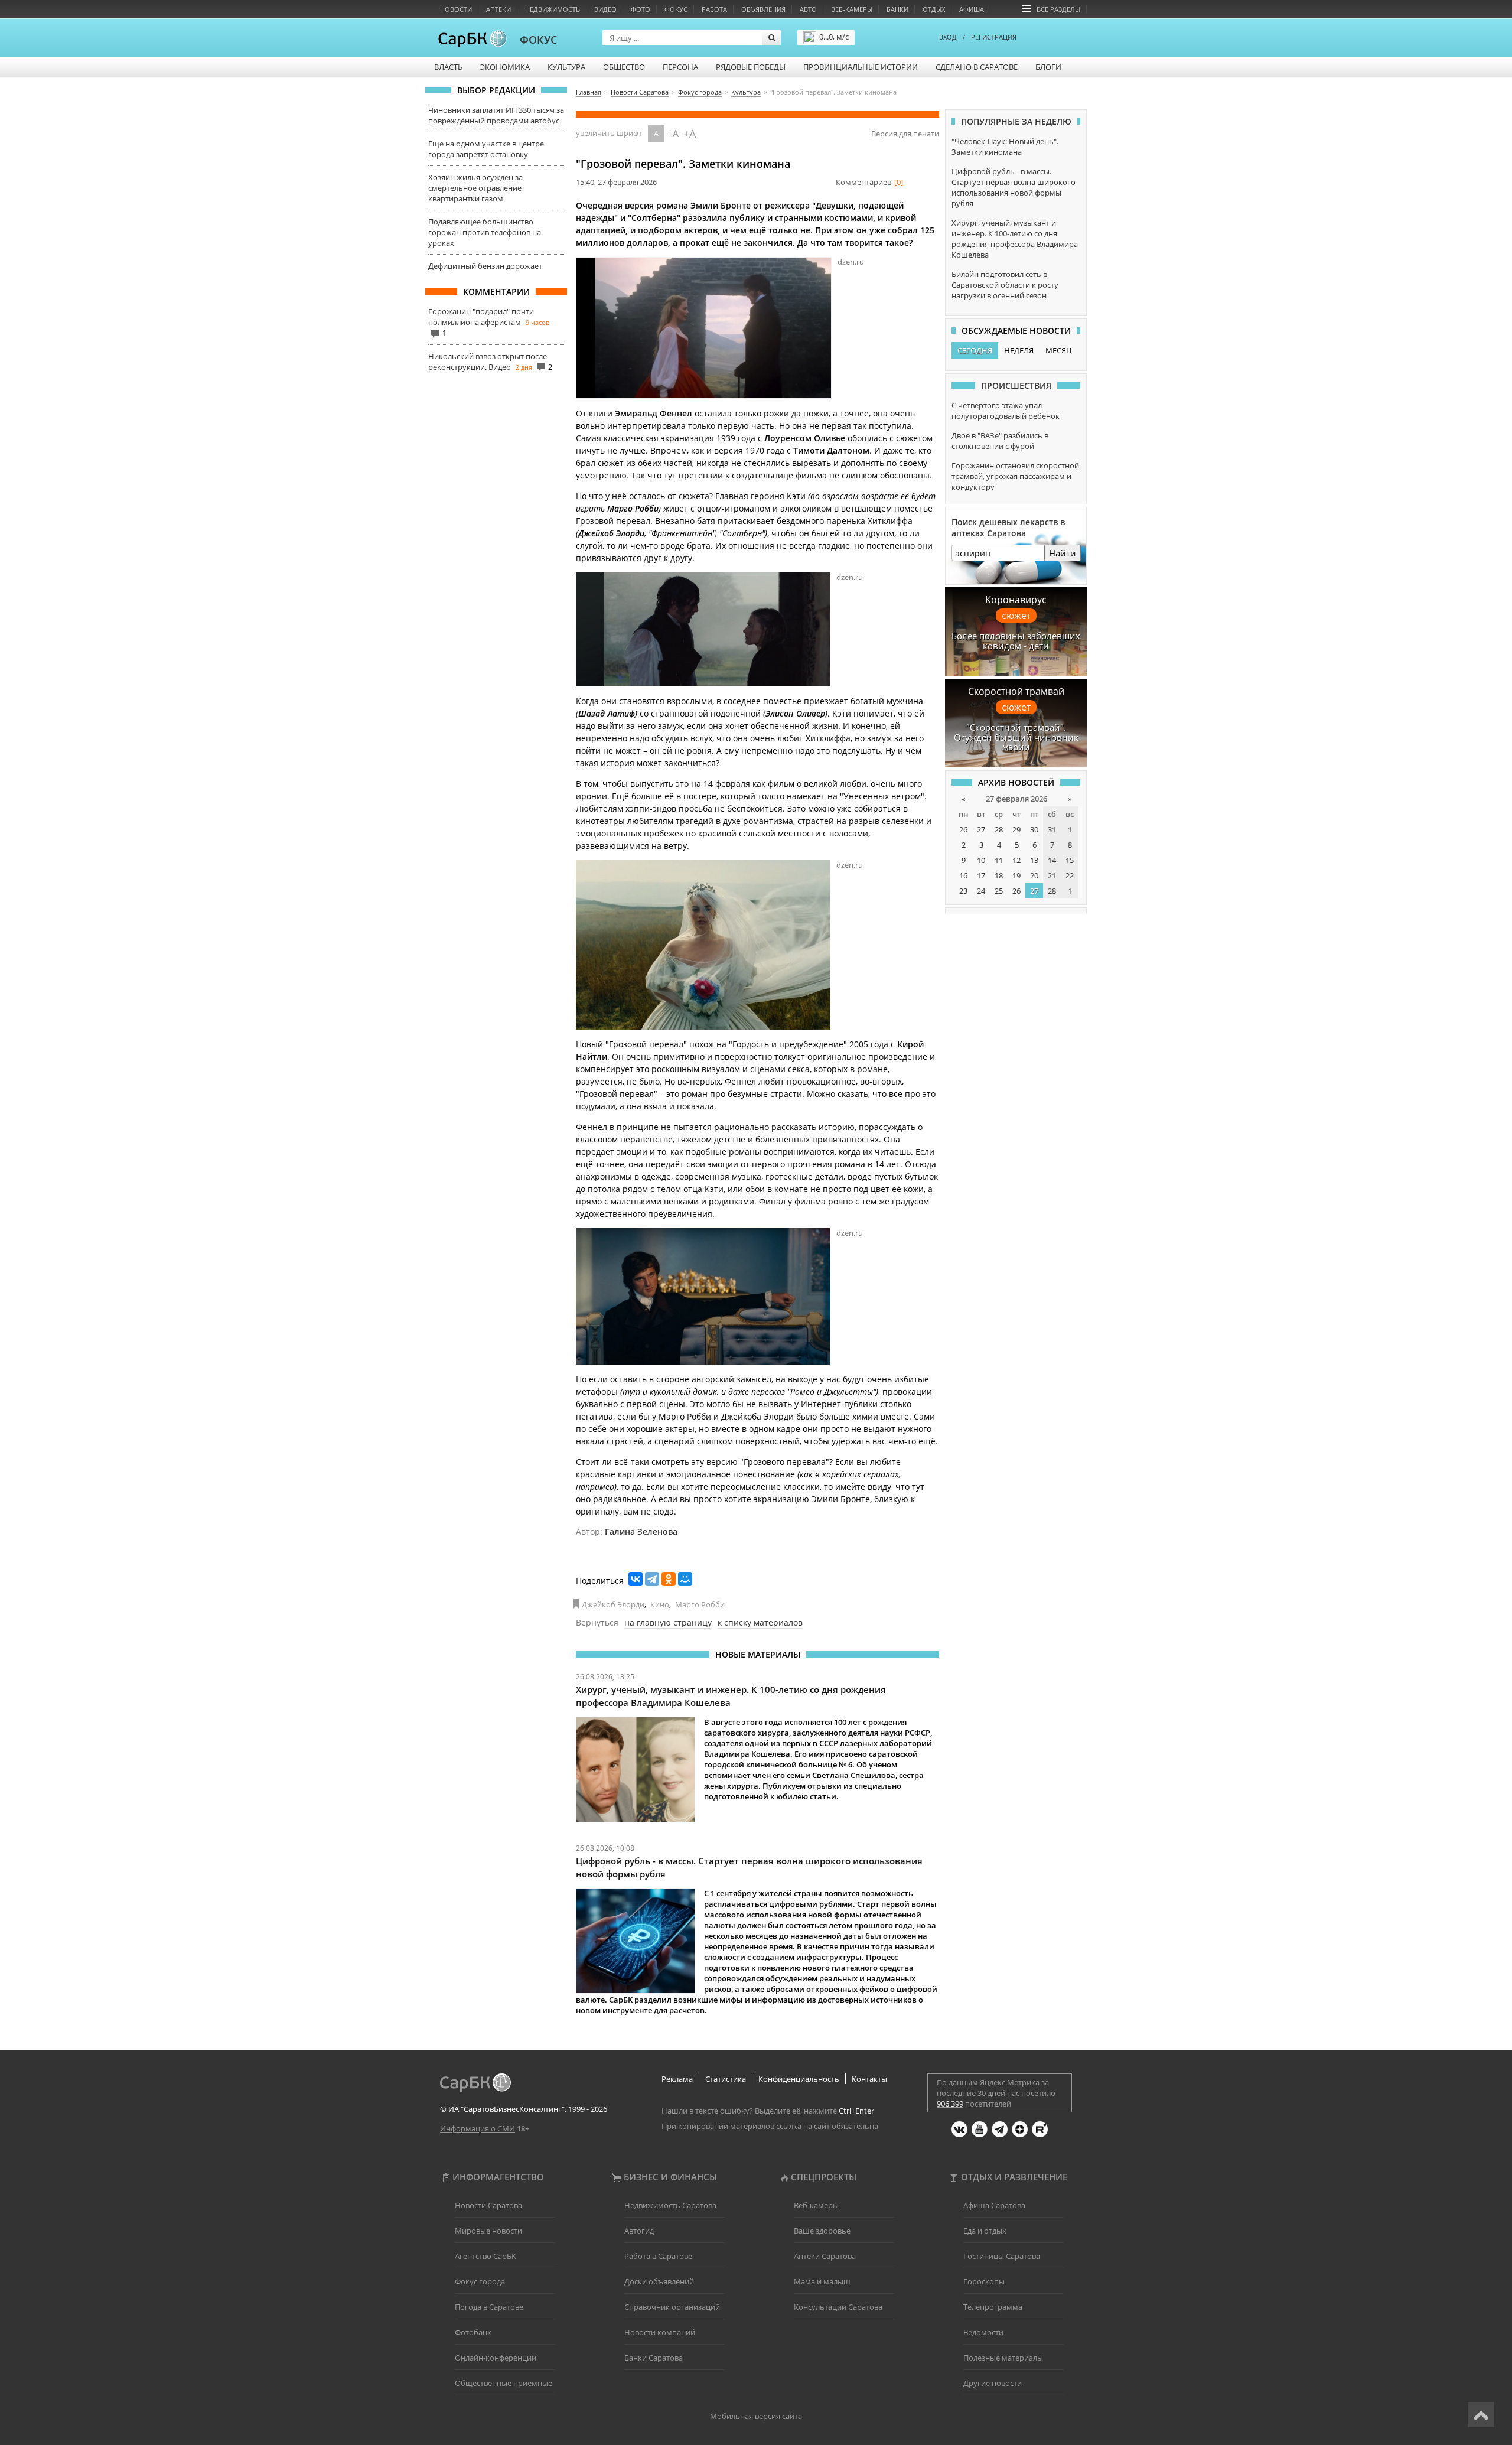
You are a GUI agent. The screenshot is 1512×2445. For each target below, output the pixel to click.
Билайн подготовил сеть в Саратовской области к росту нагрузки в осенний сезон (1005, 285)
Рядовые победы (751, 67)
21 (1052, 875)
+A (673, 134)
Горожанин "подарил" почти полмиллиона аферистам (481, 317)
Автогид (639, 2231)
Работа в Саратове (658, 2256)
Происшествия (1016, 385)
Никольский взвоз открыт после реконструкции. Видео (488, 362)
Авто (808, 9)
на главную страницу (668, 1622)
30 (1034, 829)
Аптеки (498, 9)
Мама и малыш (822, 2281)
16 (963, 875)
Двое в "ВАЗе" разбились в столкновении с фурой (1000, 441)
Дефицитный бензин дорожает (485, 266)
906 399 (950, 2104)
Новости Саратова (488, 2205)
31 (1052, 829)
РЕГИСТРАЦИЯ (994, 37)
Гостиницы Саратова (1002, 2256)
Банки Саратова (654, 2358)
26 (963, 829)
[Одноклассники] (669, 1579)
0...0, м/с (834, 37)
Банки (897, 9)
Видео (605, 9)
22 (1070, 875)
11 (999, 860)
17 (981, 875)
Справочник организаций (672, 2307)
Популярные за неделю (1016, 121)
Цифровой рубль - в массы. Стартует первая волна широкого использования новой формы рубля (1014, 187)
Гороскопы (984, 2281)
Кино (660, 1604)
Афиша (972, 9)
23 (963, 891)
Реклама (677, 2079)
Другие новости (993, 2383)
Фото (641, 9)
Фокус (676, 9)
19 (1016, 875)
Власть (448, 67)
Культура (566, 67)
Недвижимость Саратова (670, 2205)
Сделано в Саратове (977, 67)
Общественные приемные (504, 2383)
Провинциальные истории (861, 67)
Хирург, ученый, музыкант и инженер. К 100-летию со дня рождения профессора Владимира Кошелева (1015, 239)
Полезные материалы (1003, 2358)
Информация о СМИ (478, 2128)
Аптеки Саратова (825, 2256)
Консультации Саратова (838, 2307)
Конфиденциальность (799, 2079)
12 (1016, 860)
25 (999, 891)
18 (999, 875)
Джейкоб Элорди (613, 1604)
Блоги (1048, 67)
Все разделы (1058, 9)
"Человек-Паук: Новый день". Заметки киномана (1005, 146)
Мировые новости (488, 2231)
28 (999, 829)
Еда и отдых (985, 2231)
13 (1034, 860)
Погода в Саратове (489, 2307)
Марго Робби (700, 1604)
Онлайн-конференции (496, 2358)
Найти (1063, 553)
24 (981, 891)
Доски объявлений (659, 2281)
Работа (714, 9)
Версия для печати (905, 134)
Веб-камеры (852, 9)
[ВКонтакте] (636, 1579)
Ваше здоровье (822, 2231)
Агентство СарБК (485, 2256)
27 (981, 829)
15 (1070, 860)
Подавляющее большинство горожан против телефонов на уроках (485, 232)
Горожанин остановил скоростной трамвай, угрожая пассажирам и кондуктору (1015, 476)
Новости (456, 9)
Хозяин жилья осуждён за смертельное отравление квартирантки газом (475, 188)
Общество (624, 67)
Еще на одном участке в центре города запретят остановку (486, 149)
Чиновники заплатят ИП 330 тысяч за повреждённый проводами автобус (496, 115)
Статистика (726, 2079)
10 (981, 860)
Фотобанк (473, 2332)
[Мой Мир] (685, 1579)
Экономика (505, 67)
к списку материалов (760, 1622)
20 (1034, 875)
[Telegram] (652, 1579)
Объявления (763, 9)
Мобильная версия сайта (756, 2416)
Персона (680, 67)
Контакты (869, 2079)
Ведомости (983, 2332)
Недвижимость (553, 9)
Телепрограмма (993, 2307)
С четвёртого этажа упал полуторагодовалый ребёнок (1006, 411)
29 (1016, 829)
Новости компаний (660, 2332)
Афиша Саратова (994, 2205)
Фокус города (480, 2281)
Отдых (934, 9)
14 (1052, 860)
